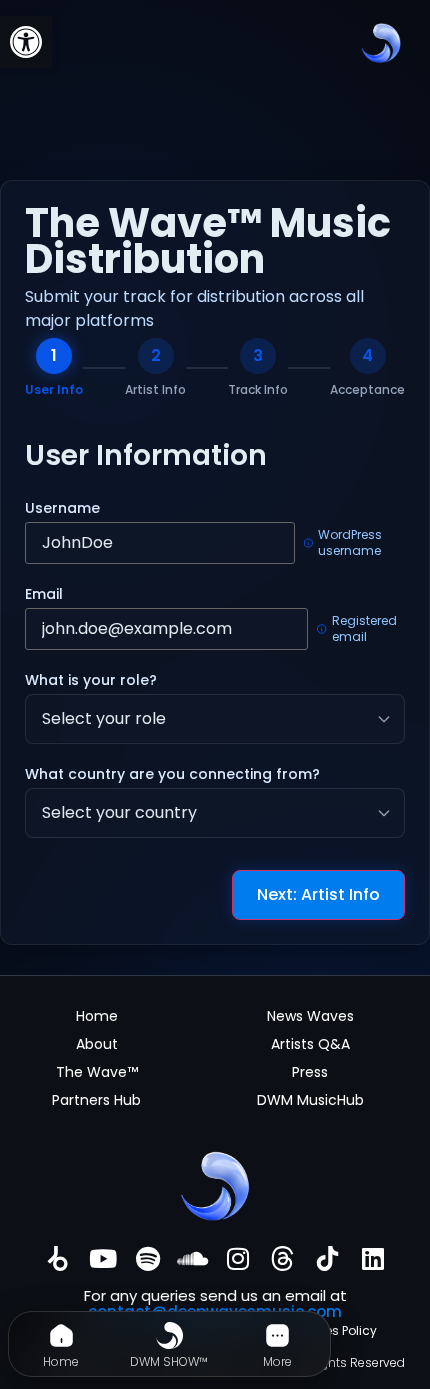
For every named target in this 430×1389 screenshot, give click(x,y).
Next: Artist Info (318, 894)
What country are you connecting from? (172, 774)
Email (44, 594)
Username (62, 508)
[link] (26, 42)
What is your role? (91, 680)
